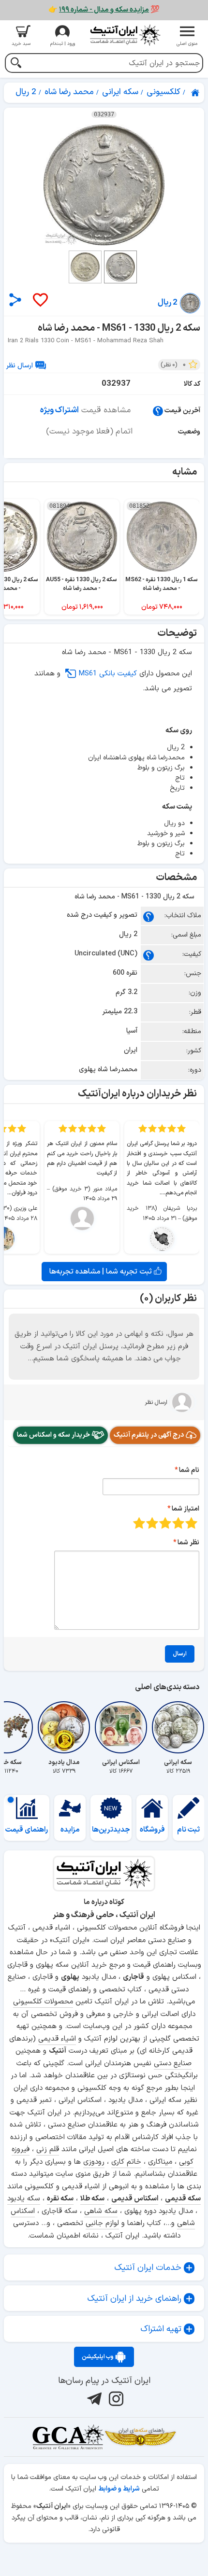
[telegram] (93, 2399)
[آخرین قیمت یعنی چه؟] (158, 411)
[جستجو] (16, 64)
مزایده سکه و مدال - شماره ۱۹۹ (104, 10)
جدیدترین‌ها (111, 1830)
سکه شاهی (101, 2211)
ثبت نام (188, 1830)
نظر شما (188, 1543)
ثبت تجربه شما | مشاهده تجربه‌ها (102, 1272)
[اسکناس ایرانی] (121, 1727)
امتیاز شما (186, 1509)
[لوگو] (125, 35)
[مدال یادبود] (64, 1727)
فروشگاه (152, 1830)
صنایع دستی (173, 2064)
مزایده (70, 1830)
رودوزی (94, 2162)
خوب (152, 1523)
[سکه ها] (140, 2437)
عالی (139, 1523)
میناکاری (160, 2162)
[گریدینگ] (68, 2437)
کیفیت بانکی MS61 (108, 674)
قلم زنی (48, 2149)
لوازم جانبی (102, 2223)
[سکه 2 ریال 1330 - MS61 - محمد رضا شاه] (104, 185)
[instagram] (115, 2399)
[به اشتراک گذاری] (15, 300)
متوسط (165, 1523)
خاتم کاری (126, 2162)
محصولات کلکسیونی (43, 2002)
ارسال (180, 1654)
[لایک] (40, 301)
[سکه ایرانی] (178, 1727)
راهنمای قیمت (27, 1830)
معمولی (178, 1523)
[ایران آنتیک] (196, 93)
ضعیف (191, 1523)
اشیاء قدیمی (57, 2039)
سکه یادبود (24, 2199)
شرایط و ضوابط (119, 2489)
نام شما (189, 1470)
